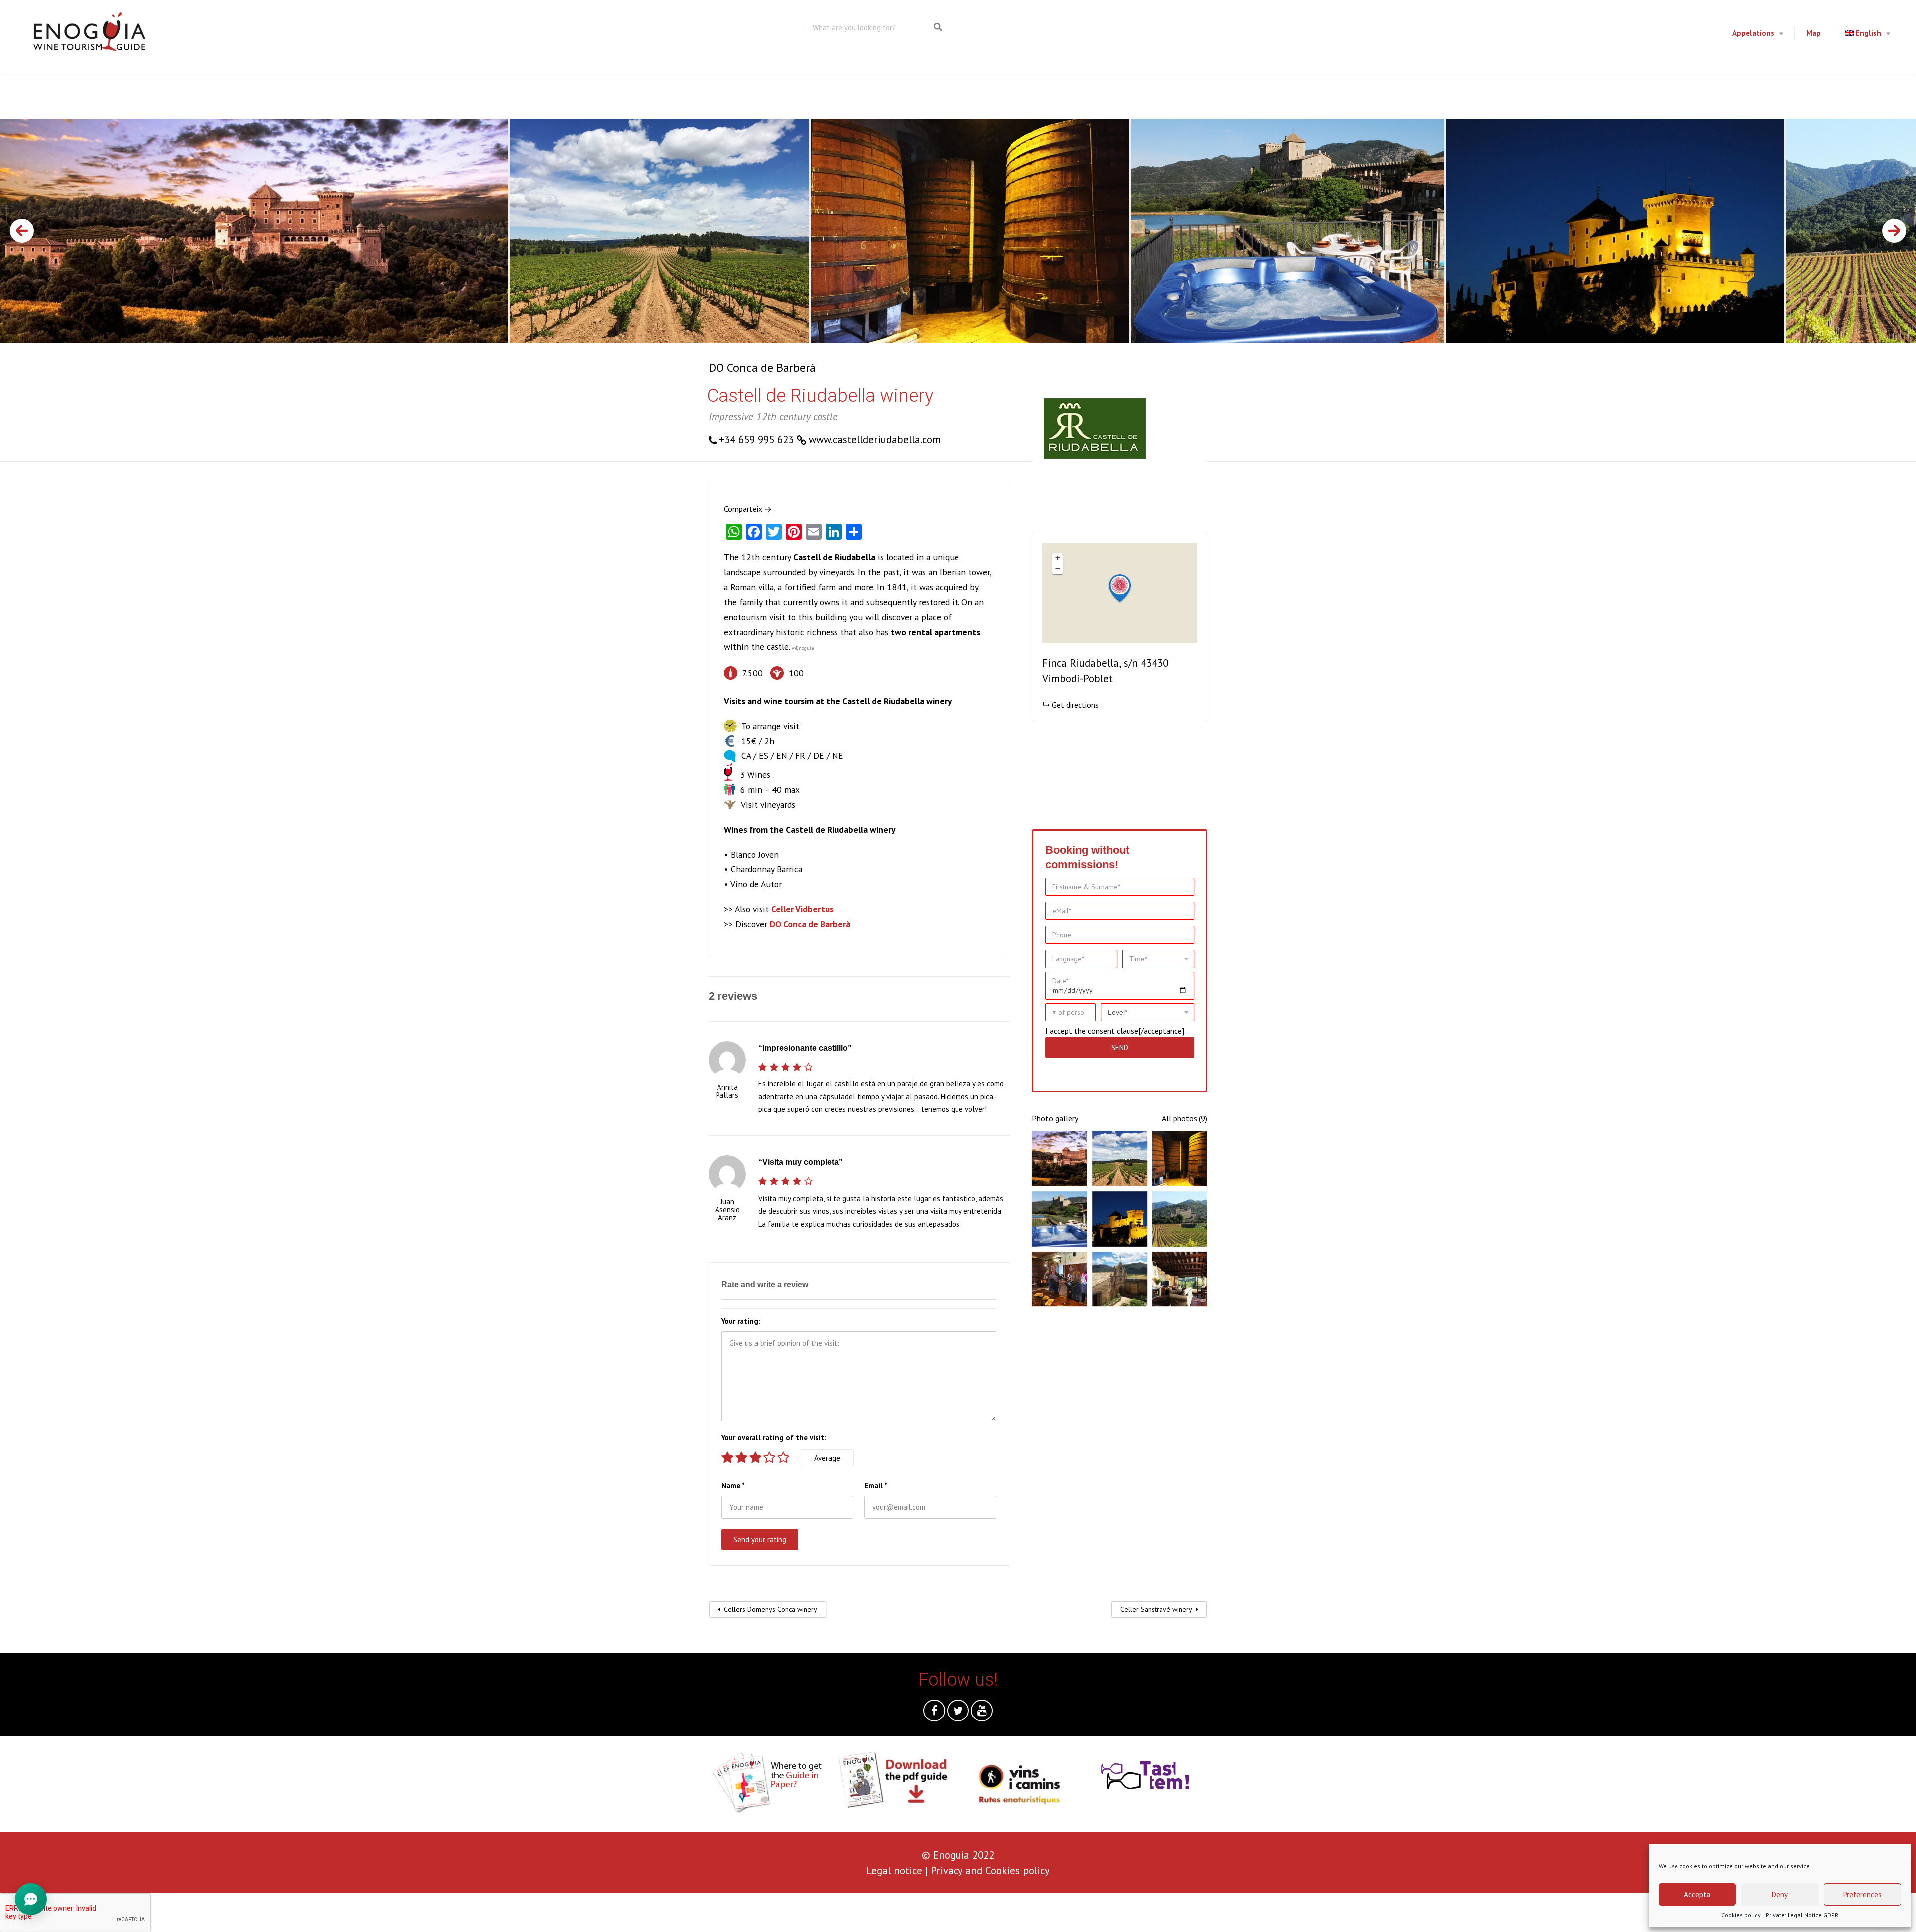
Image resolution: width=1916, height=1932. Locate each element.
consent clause (1113, 1031)
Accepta (1697, 1894)
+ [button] (1058, 558)
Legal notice (894, 1870)
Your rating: (741, 1321)
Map (1813, 33)
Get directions (1075, 705)
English (1868, 33)
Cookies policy (1741, 1915)
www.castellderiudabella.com (875, 440)
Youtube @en (982, 1713)
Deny (1780, 1894)
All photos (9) (1185, 1118)
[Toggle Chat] (31, 1901)
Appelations (1753, 33)
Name (733, 1485)
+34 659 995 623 (756, 440)
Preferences (1862, 1894)
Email (876, 1485)
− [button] (1058, 568)
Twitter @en (958, 1713)
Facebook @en (934, 1713)
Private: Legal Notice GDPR (1802, 1915)
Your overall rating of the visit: (774, 1437)
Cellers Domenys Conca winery (771, 1609)
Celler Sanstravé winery (1156, 1609)
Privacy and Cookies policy (990, 1870)
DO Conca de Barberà (762, 367)
